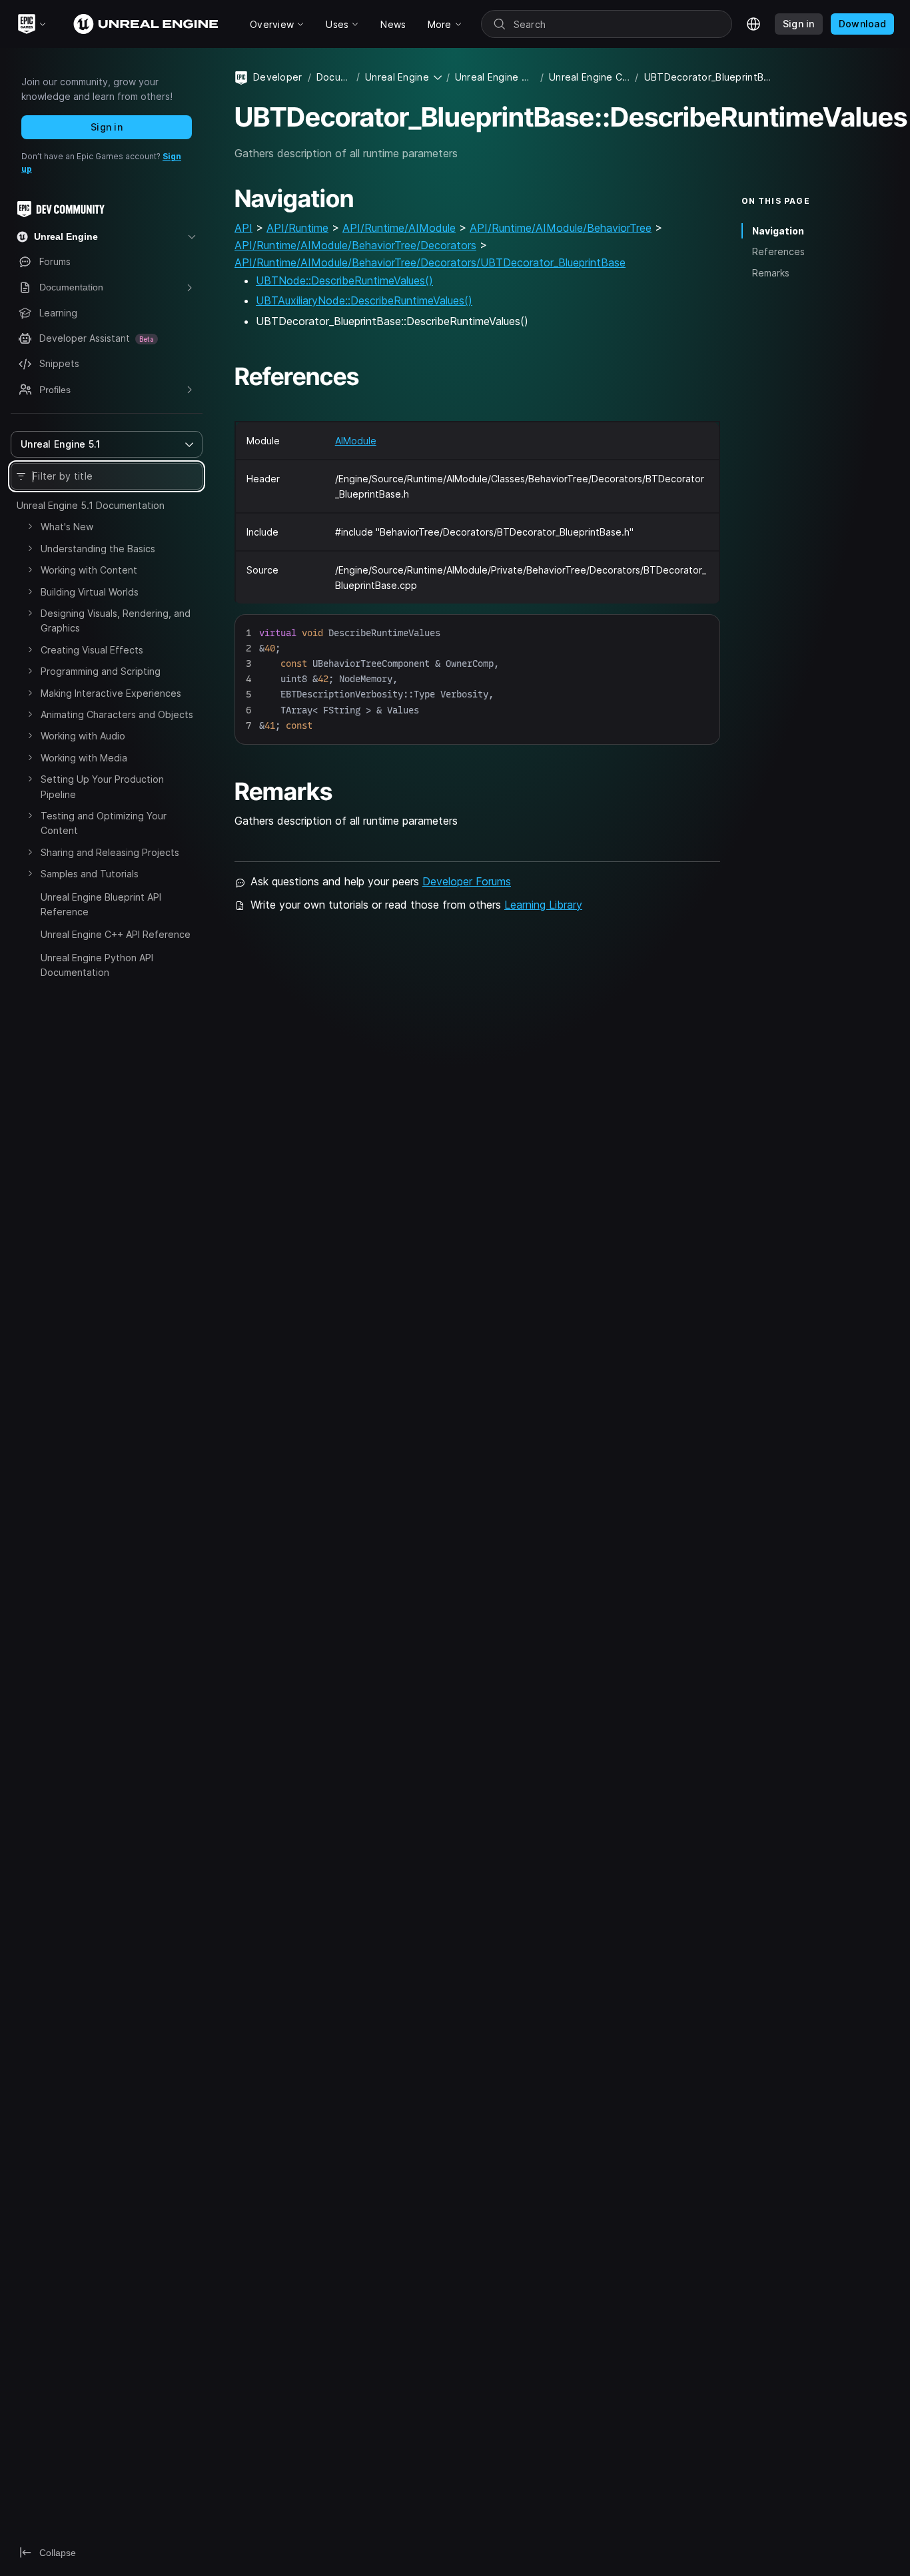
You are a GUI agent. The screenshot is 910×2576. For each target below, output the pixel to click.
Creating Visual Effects (92, 650)
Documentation (334, 77)
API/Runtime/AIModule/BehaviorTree (561, 228)
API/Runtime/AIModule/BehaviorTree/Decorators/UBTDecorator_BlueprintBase (430, 262)
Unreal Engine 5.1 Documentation (91, 505)
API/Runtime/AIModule (399, 228)
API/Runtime (297, 228)
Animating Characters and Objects (117, 714)
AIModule (356, 441)
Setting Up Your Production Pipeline (102, 786)
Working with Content (89, 570)
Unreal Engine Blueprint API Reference (101, 904)
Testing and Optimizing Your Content (104, 823)
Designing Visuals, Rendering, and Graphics (116, 621)
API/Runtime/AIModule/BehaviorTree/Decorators (355, 245)
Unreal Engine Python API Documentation (97, 965)
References (778, 251)
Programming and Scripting (101, 671)
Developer (278, 77)
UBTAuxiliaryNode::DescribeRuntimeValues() (364, 300)
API (243, 228)
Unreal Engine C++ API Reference (116, 934)
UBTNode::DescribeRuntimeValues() (344, 280)
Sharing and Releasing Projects (110, 852)
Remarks (771, 273)
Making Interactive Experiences (111, 693)
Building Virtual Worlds (90, 592)
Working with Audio (83, 736)
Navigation (778, 231)
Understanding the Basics (98, 549)
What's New (67, 527)
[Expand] (30, 526)
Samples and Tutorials (90, 874)
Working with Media (84, 758)
